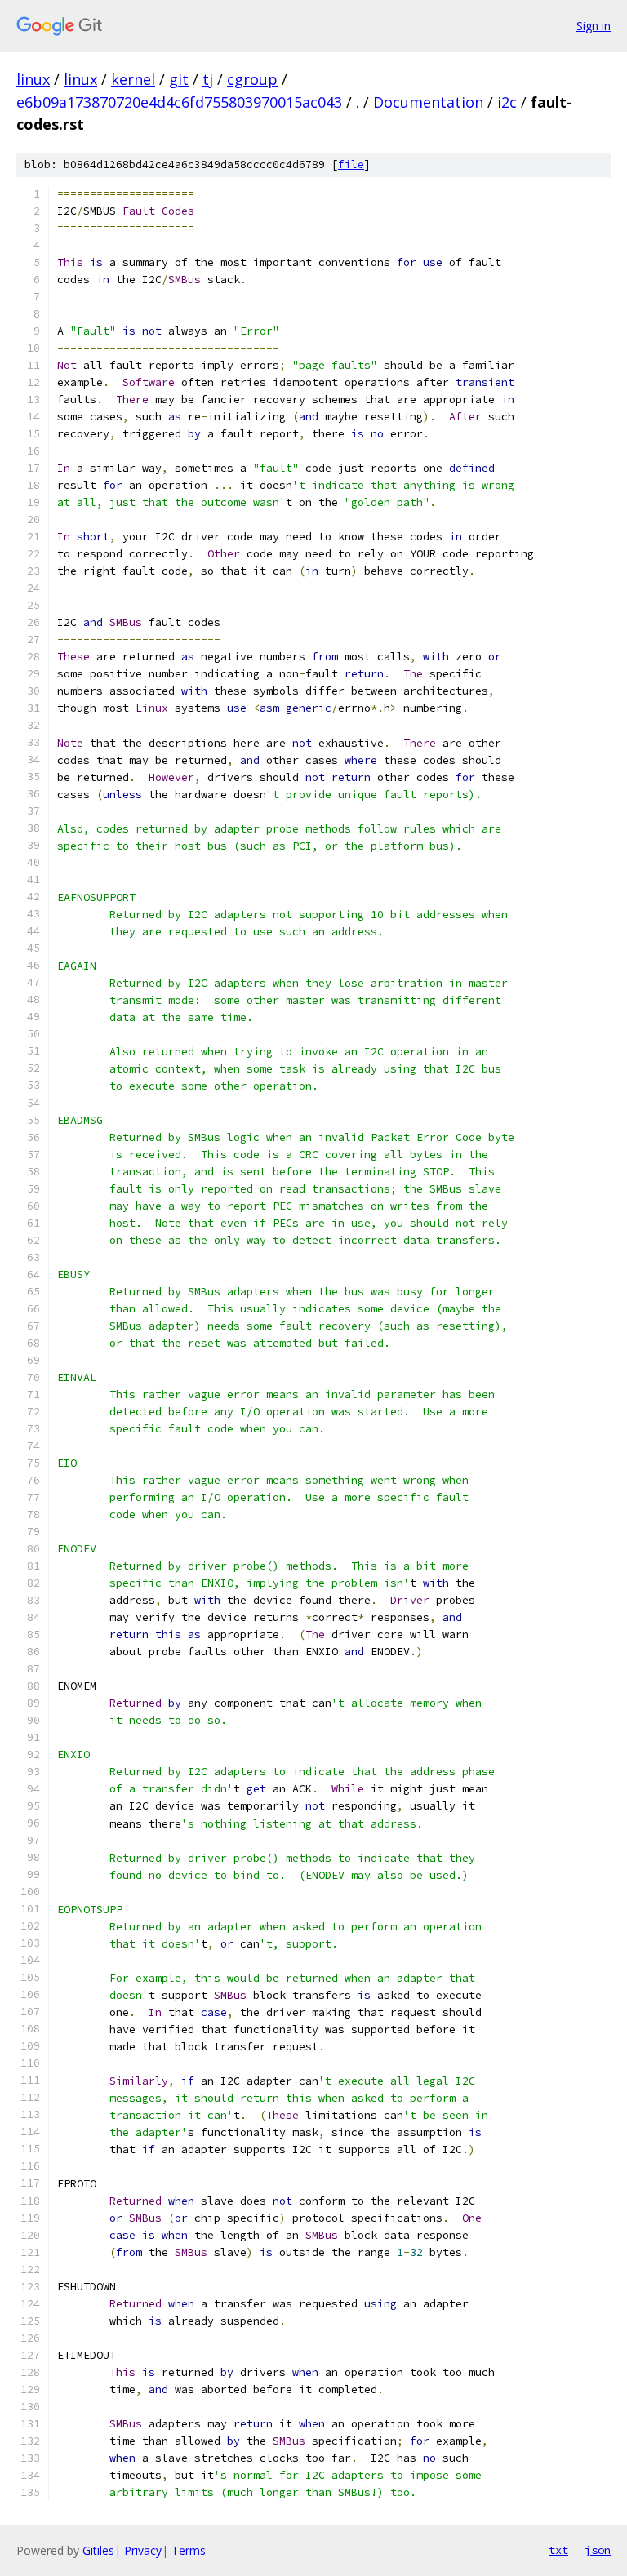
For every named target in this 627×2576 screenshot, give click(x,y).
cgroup (252, 79)
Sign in (594, 26)
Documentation (428, 102)
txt (558, 2550)
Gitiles (98, 2550)
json (598, 2550)
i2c (507, 102)
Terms (189, 2550)
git (179, 79)
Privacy (143, 2550)
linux (33, 79)
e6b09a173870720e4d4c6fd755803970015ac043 (179, 102)
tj (208, 79)
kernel (133, 79)
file (351, 164)
